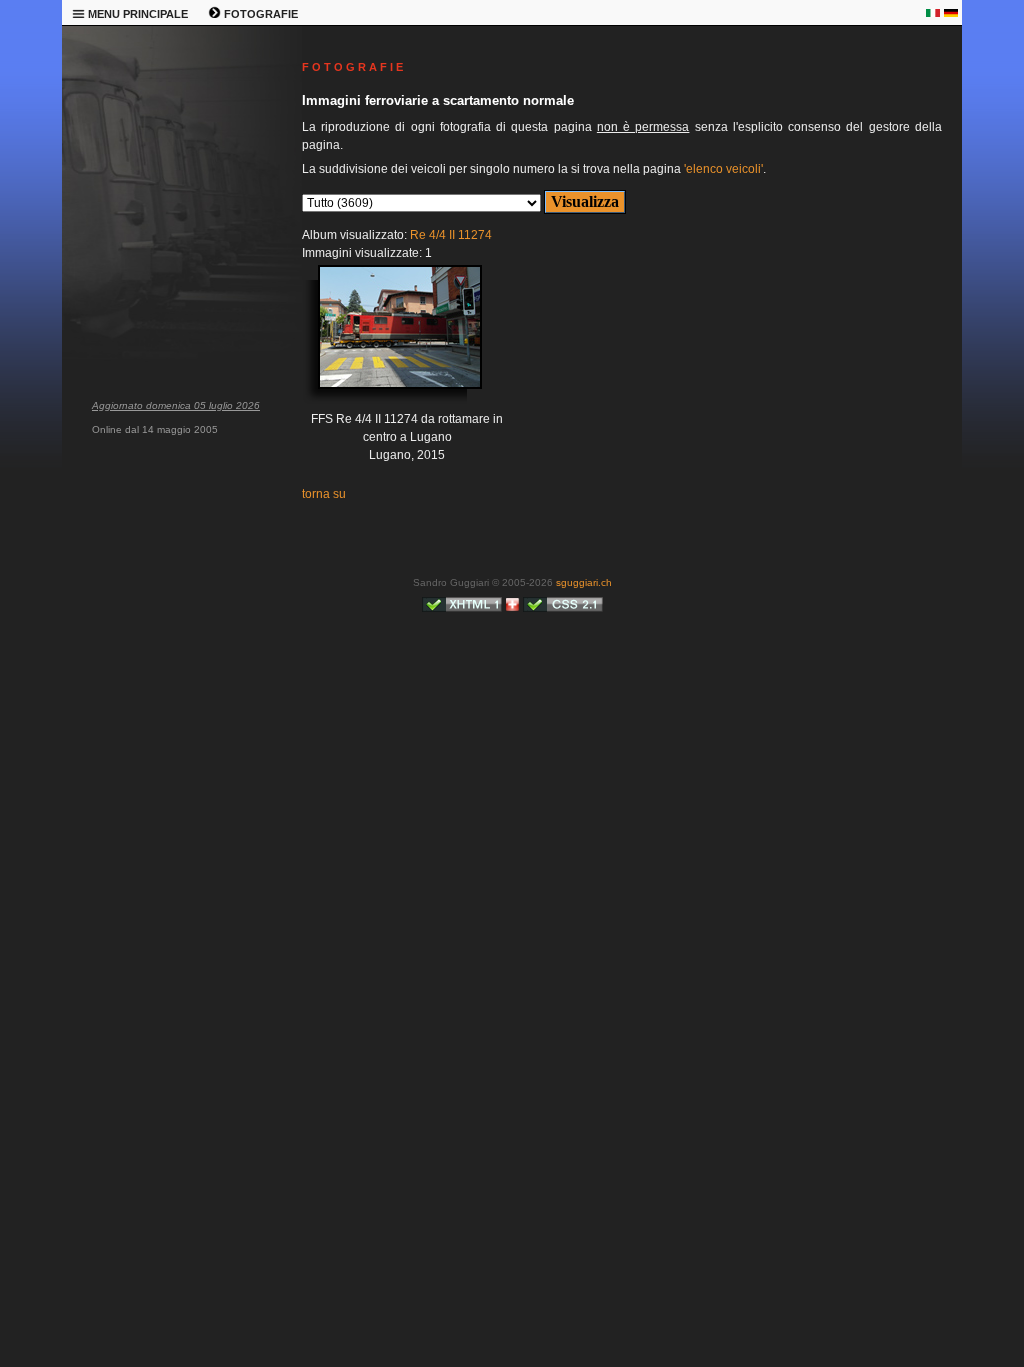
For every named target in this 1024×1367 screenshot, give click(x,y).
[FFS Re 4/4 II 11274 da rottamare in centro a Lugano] (385, 342)
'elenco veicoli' (723, 169)
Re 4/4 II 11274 (451, 235)
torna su (324, 494)
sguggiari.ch (584, 582)
